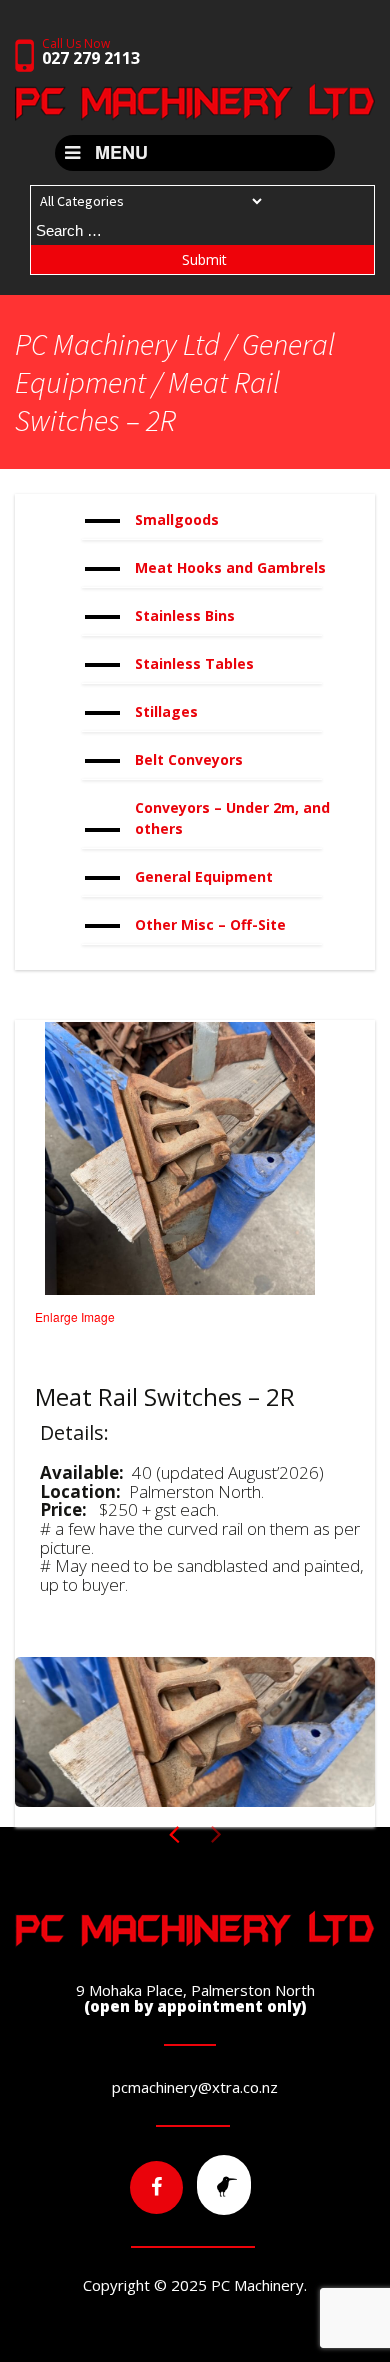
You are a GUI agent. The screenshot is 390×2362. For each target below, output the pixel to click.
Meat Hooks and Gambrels (230, 567)
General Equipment (204, 876)
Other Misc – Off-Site (210, 924)
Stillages (166, 711)
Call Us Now (91, 51)
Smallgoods (177, 519)
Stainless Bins (185, 615)
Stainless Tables (194, 663)
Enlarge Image (75, 1316)
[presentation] (216, 1842)
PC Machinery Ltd (117, 344)
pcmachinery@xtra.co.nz (195, 2087)
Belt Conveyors (189, 759)
